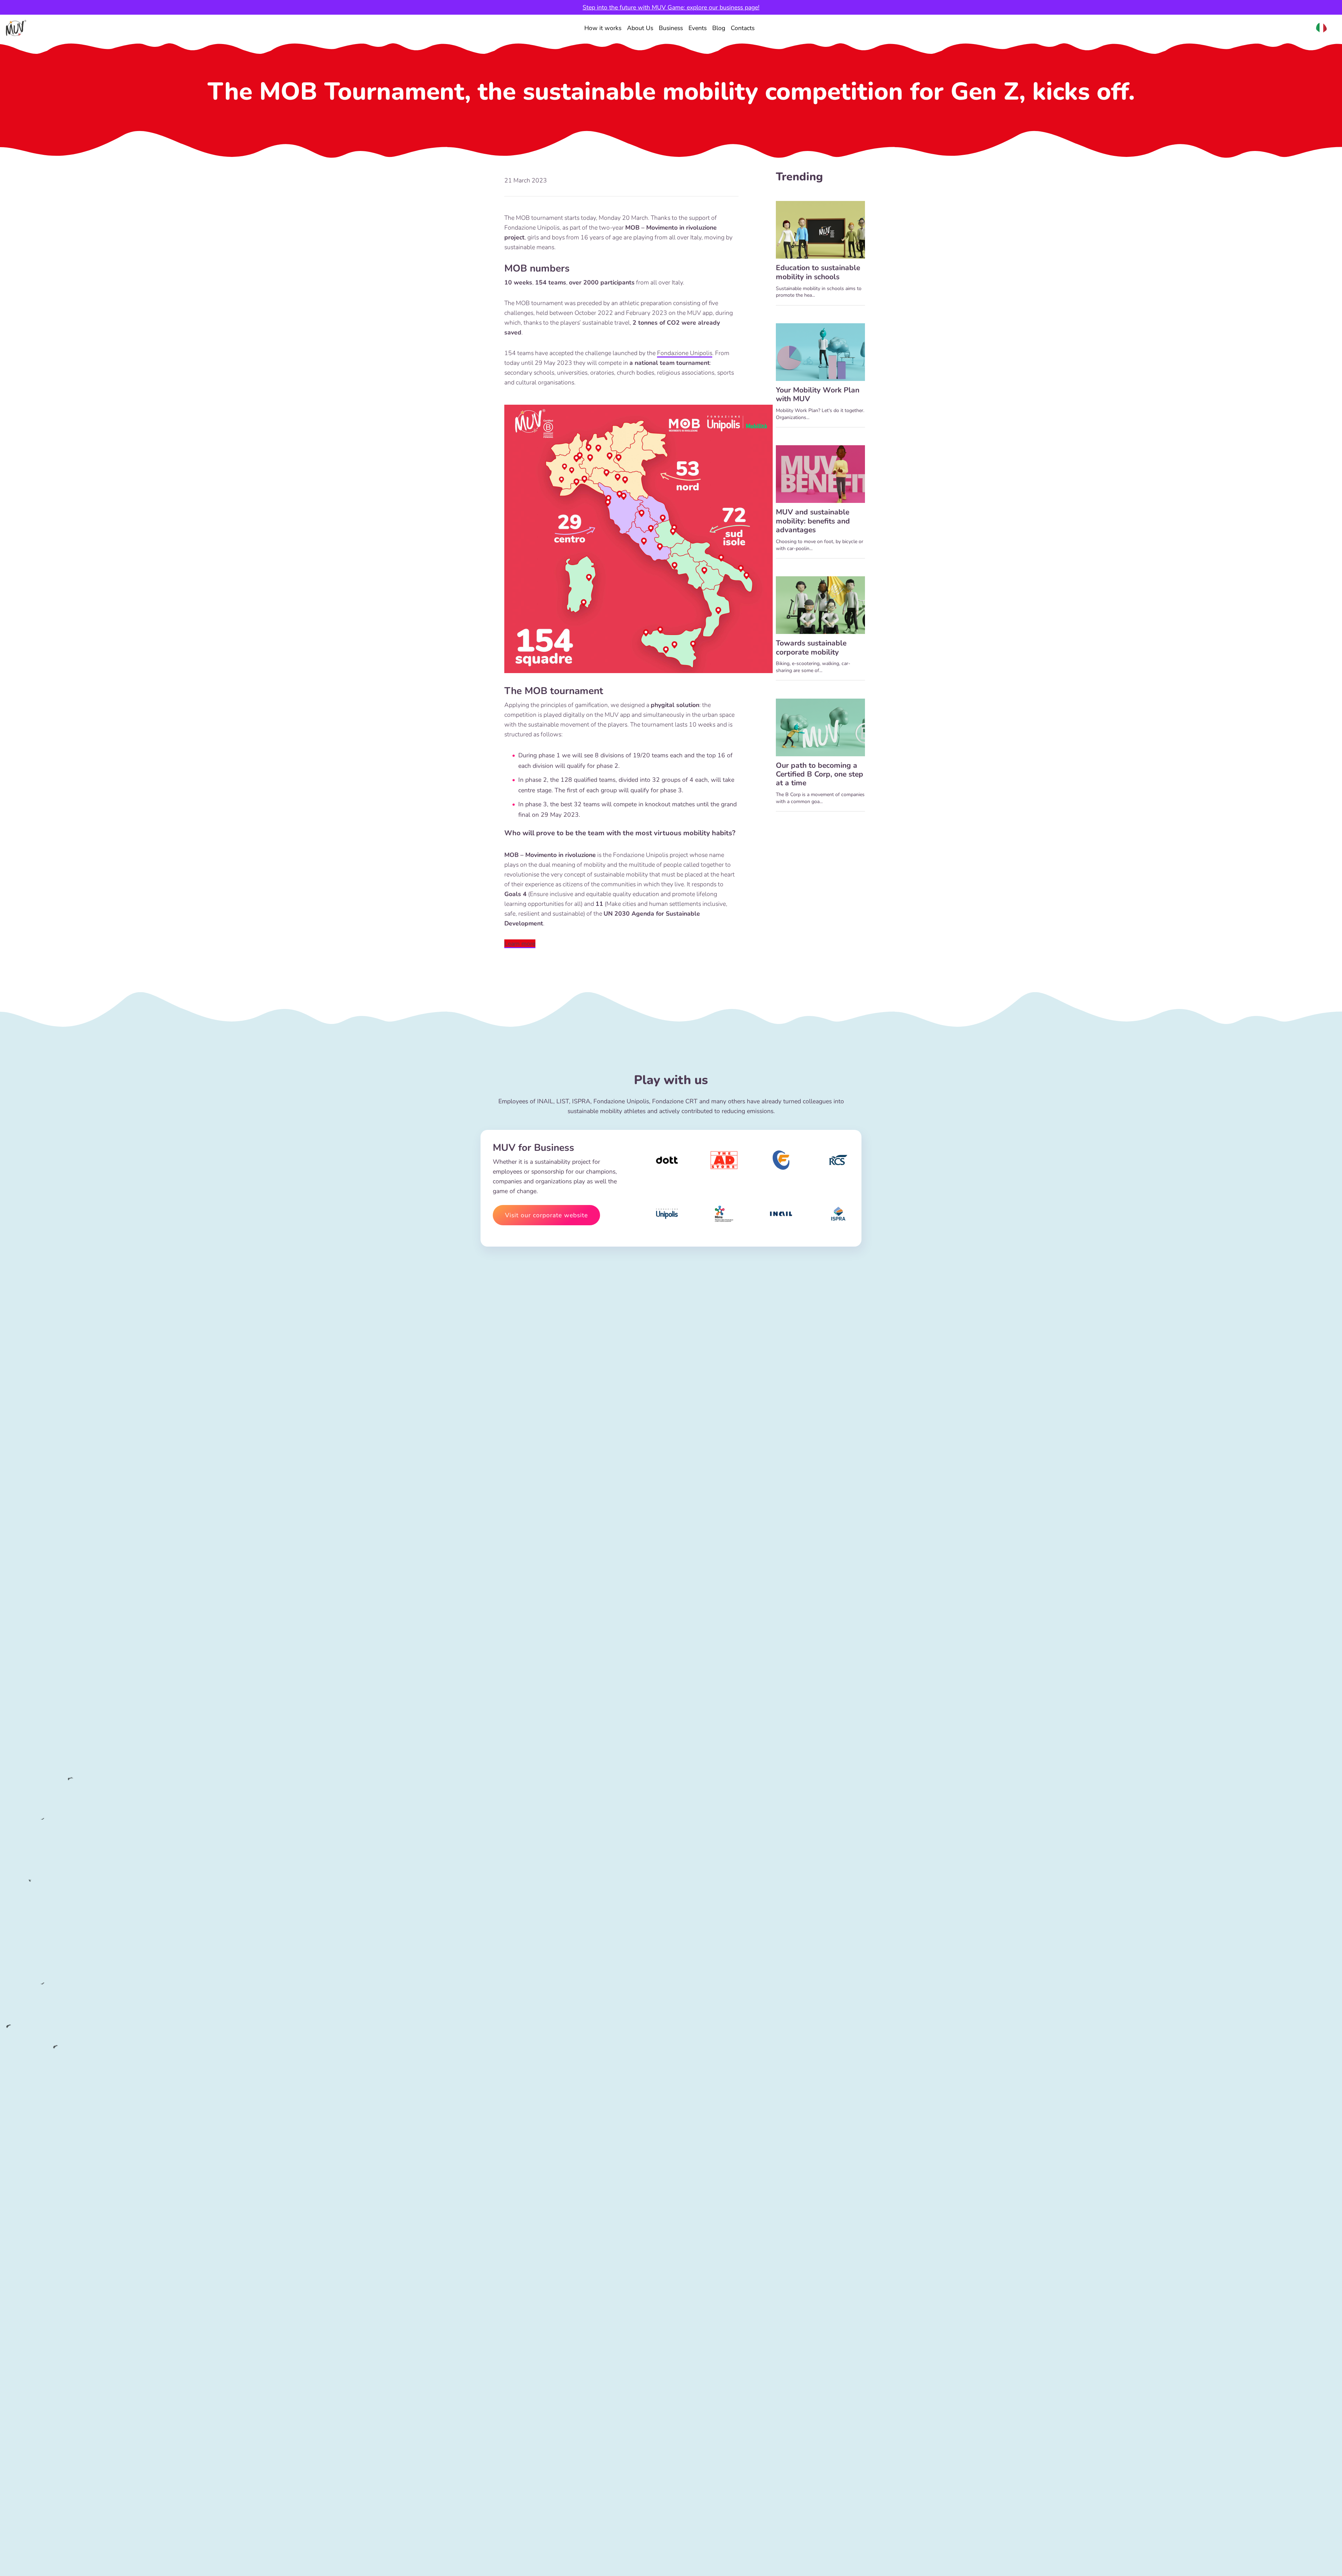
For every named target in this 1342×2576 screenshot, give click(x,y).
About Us (640, 28)
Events (698, 28)
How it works (603, 28)
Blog (719, 28)
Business (671, 28)
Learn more (520, 944)
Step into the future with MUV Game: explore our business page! (671, 7)
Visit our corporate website (546, 1215)
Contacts (743, 28)
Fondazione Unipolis (685, 353)
